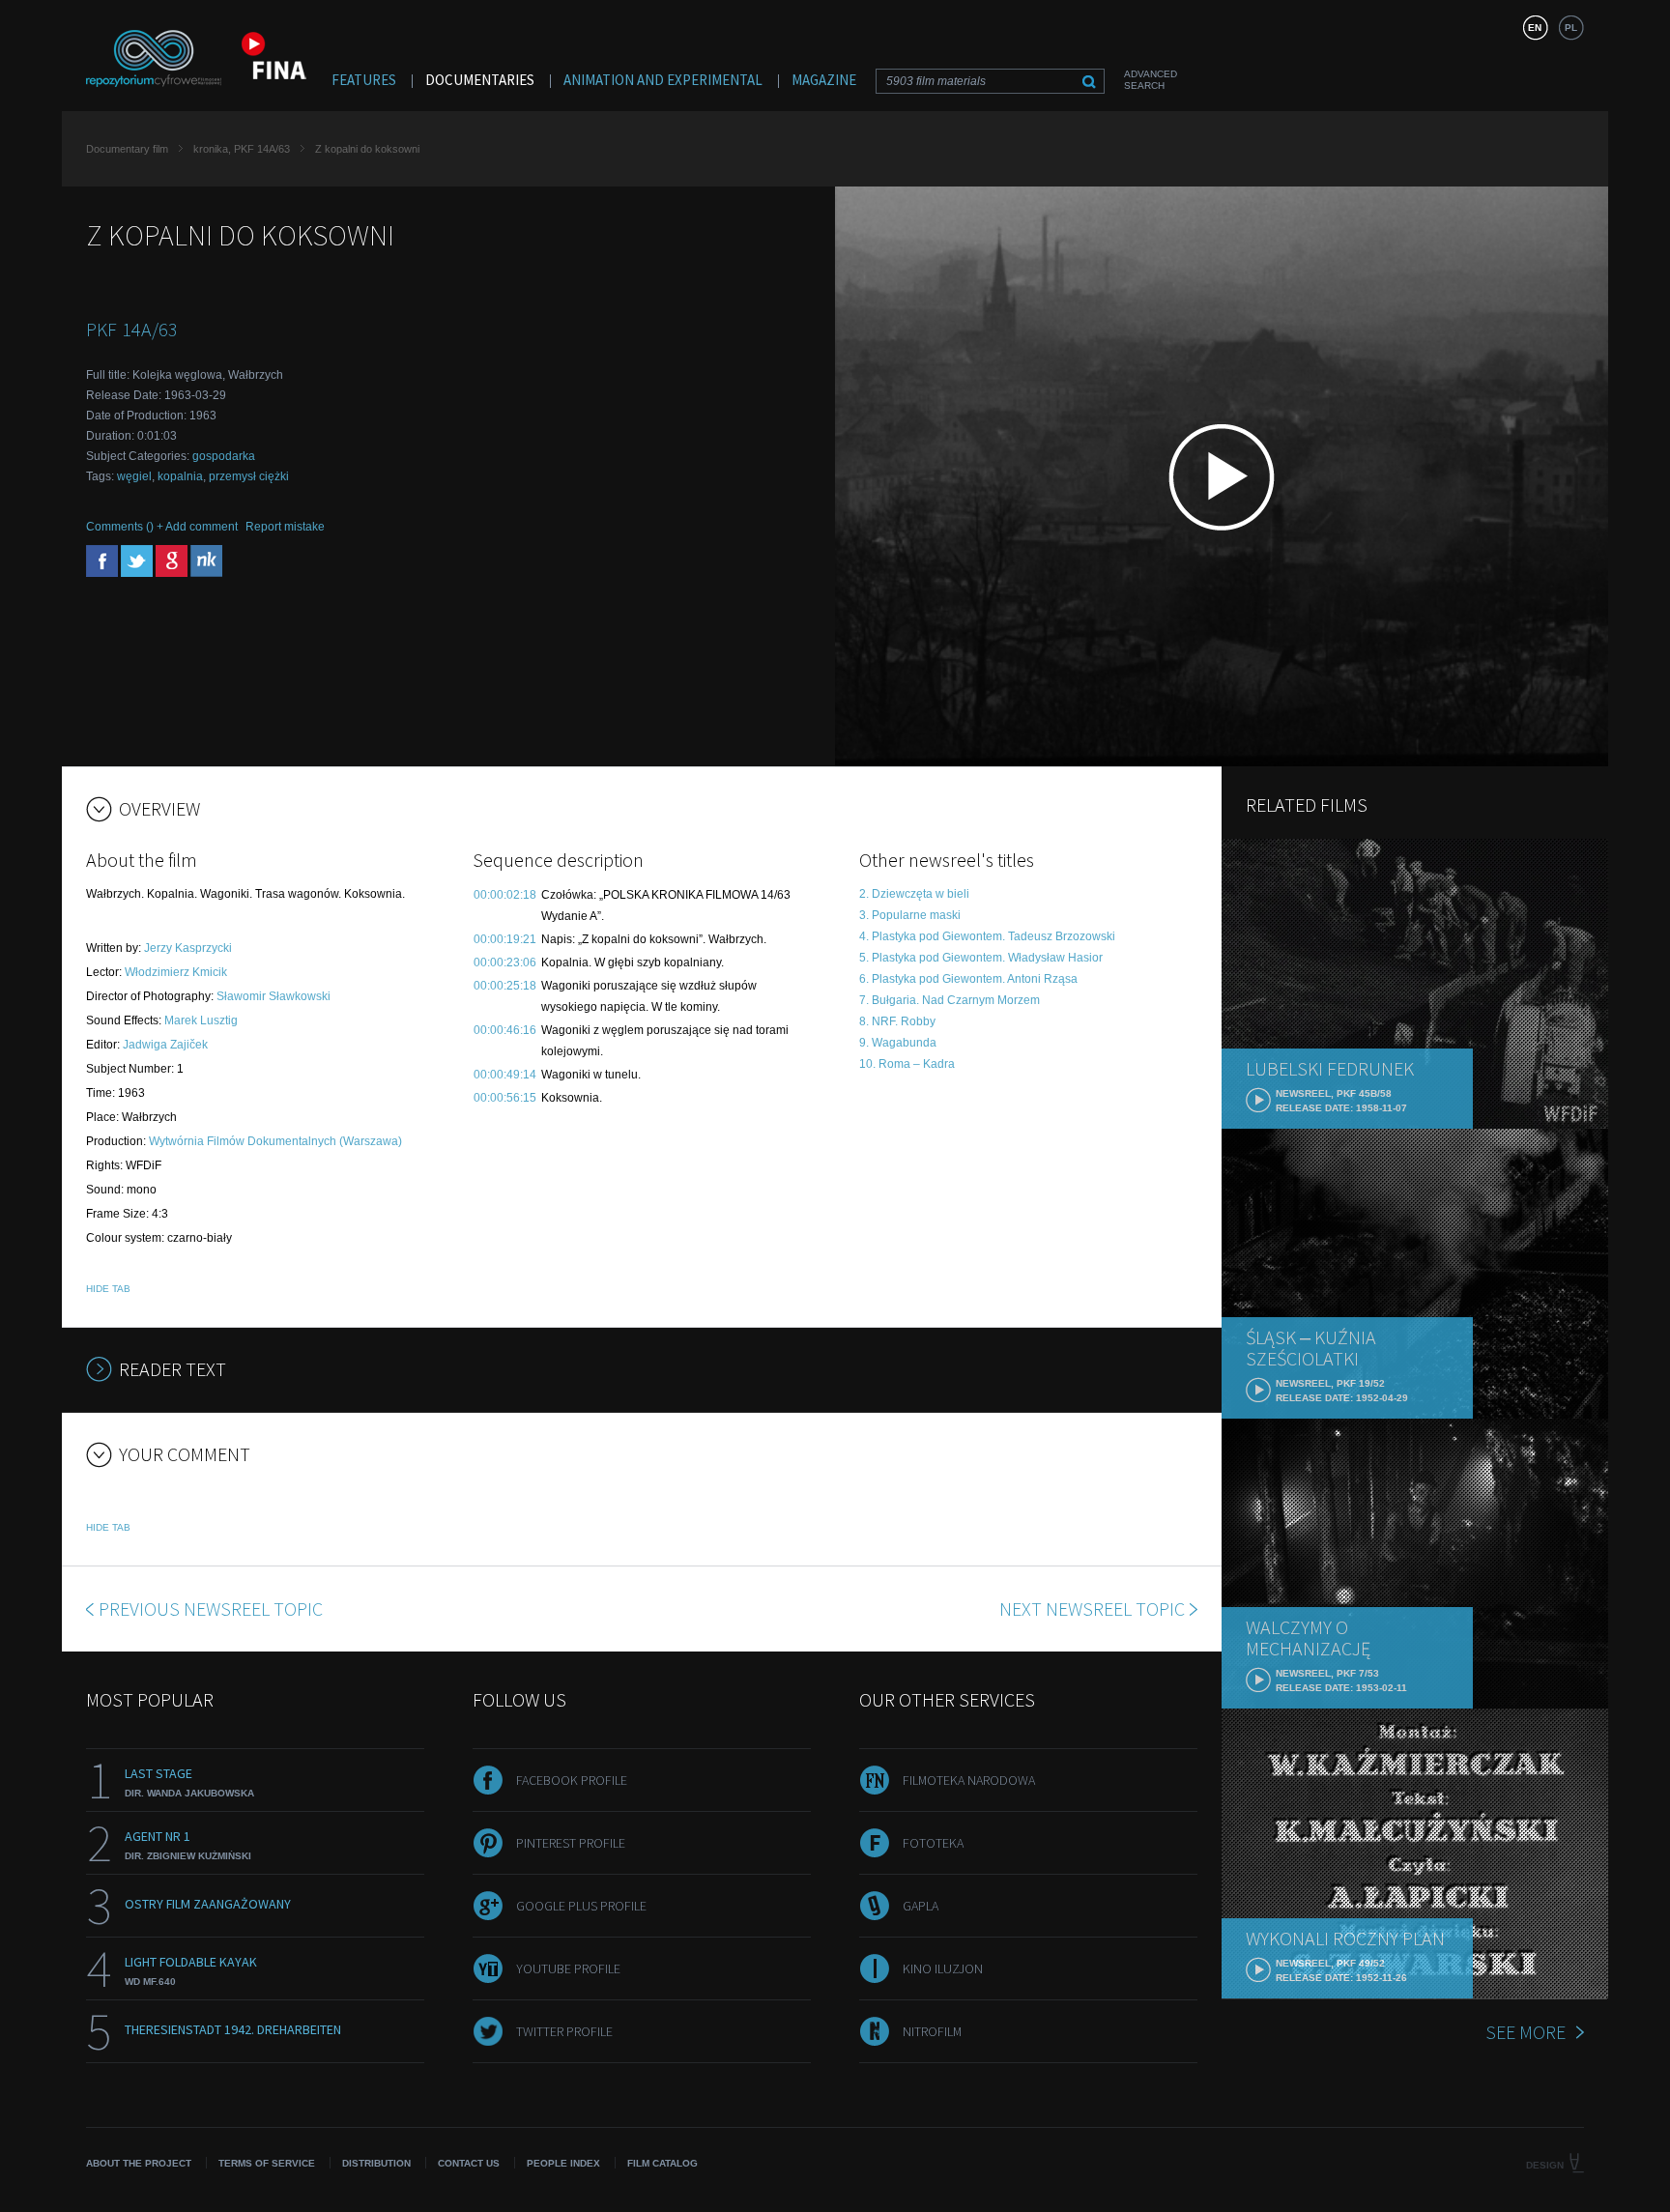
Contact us (469, 2163)
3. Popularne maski (910, 915)
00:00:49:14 (505, 1075)
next (1092, 1609)
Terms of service (267, 2163)
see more (1526, 2032)
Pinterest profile (571, 1843)
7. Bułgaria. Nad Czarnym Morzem (950, 1000)
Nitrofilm (932, 2031)
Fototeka (933, 1843)
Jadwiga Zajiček (165, 1045)
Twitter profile (564, 2031)
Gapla (921, 1906)
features (364, 80)
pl (1571, 28)
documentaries (480, 80)
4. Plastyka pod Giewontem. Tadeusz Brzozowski (987, 936)
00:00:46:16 (505, 1030)
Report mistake (285, 527)
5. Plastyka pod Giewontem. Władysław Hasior (981, 958)
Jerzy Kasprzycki (188, 948)
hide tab (108, 1289)
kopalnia (180, 476)
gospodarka (224, 456)
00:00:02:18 (505, 895)
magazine (824, 80)
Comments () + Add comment (162, 527)
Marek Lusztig (201, 1020)
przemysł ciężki (249, 476)
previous (211, 1609)
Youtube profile (568, 1968)
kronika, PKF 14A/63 (242, 149)
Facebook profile (572, 1780)
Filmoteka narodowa (969, 1780)
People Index (563, 2163)
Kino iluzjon (943, 1968)
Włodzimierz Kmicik (176, 972)
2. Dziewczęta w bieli (914, 894)
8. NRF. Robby (897, 1021)
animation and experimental (663, 80)
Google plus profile (581, 1906)
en (1535, 28)
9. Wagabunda (898, 1043)
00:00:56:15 (505, 1098)
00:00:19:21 (505, 939)
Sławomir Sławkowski (274, 996)
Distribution (376, 2163)
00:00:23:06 (505, 962)
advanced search (1151, 80)
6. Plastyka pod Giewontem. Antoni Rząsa (968, 979)
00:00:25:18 (505, 986)
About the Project (139, 2163)
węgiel (134, 476)
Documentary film (127, 149)
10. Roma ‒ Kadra (907, 1064)
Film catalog (662, 2163)
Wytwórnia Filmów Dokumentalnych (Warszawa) (275, 1141)
